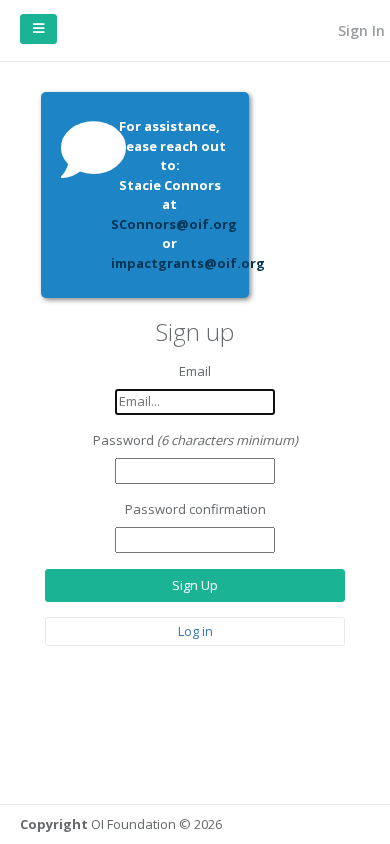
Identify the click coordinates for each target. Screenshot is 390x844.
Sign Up (195, 585)
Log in (195, 631)
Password (123, 440)
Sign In (359, 30)
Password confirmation (195, 509)
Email (195, 371)
